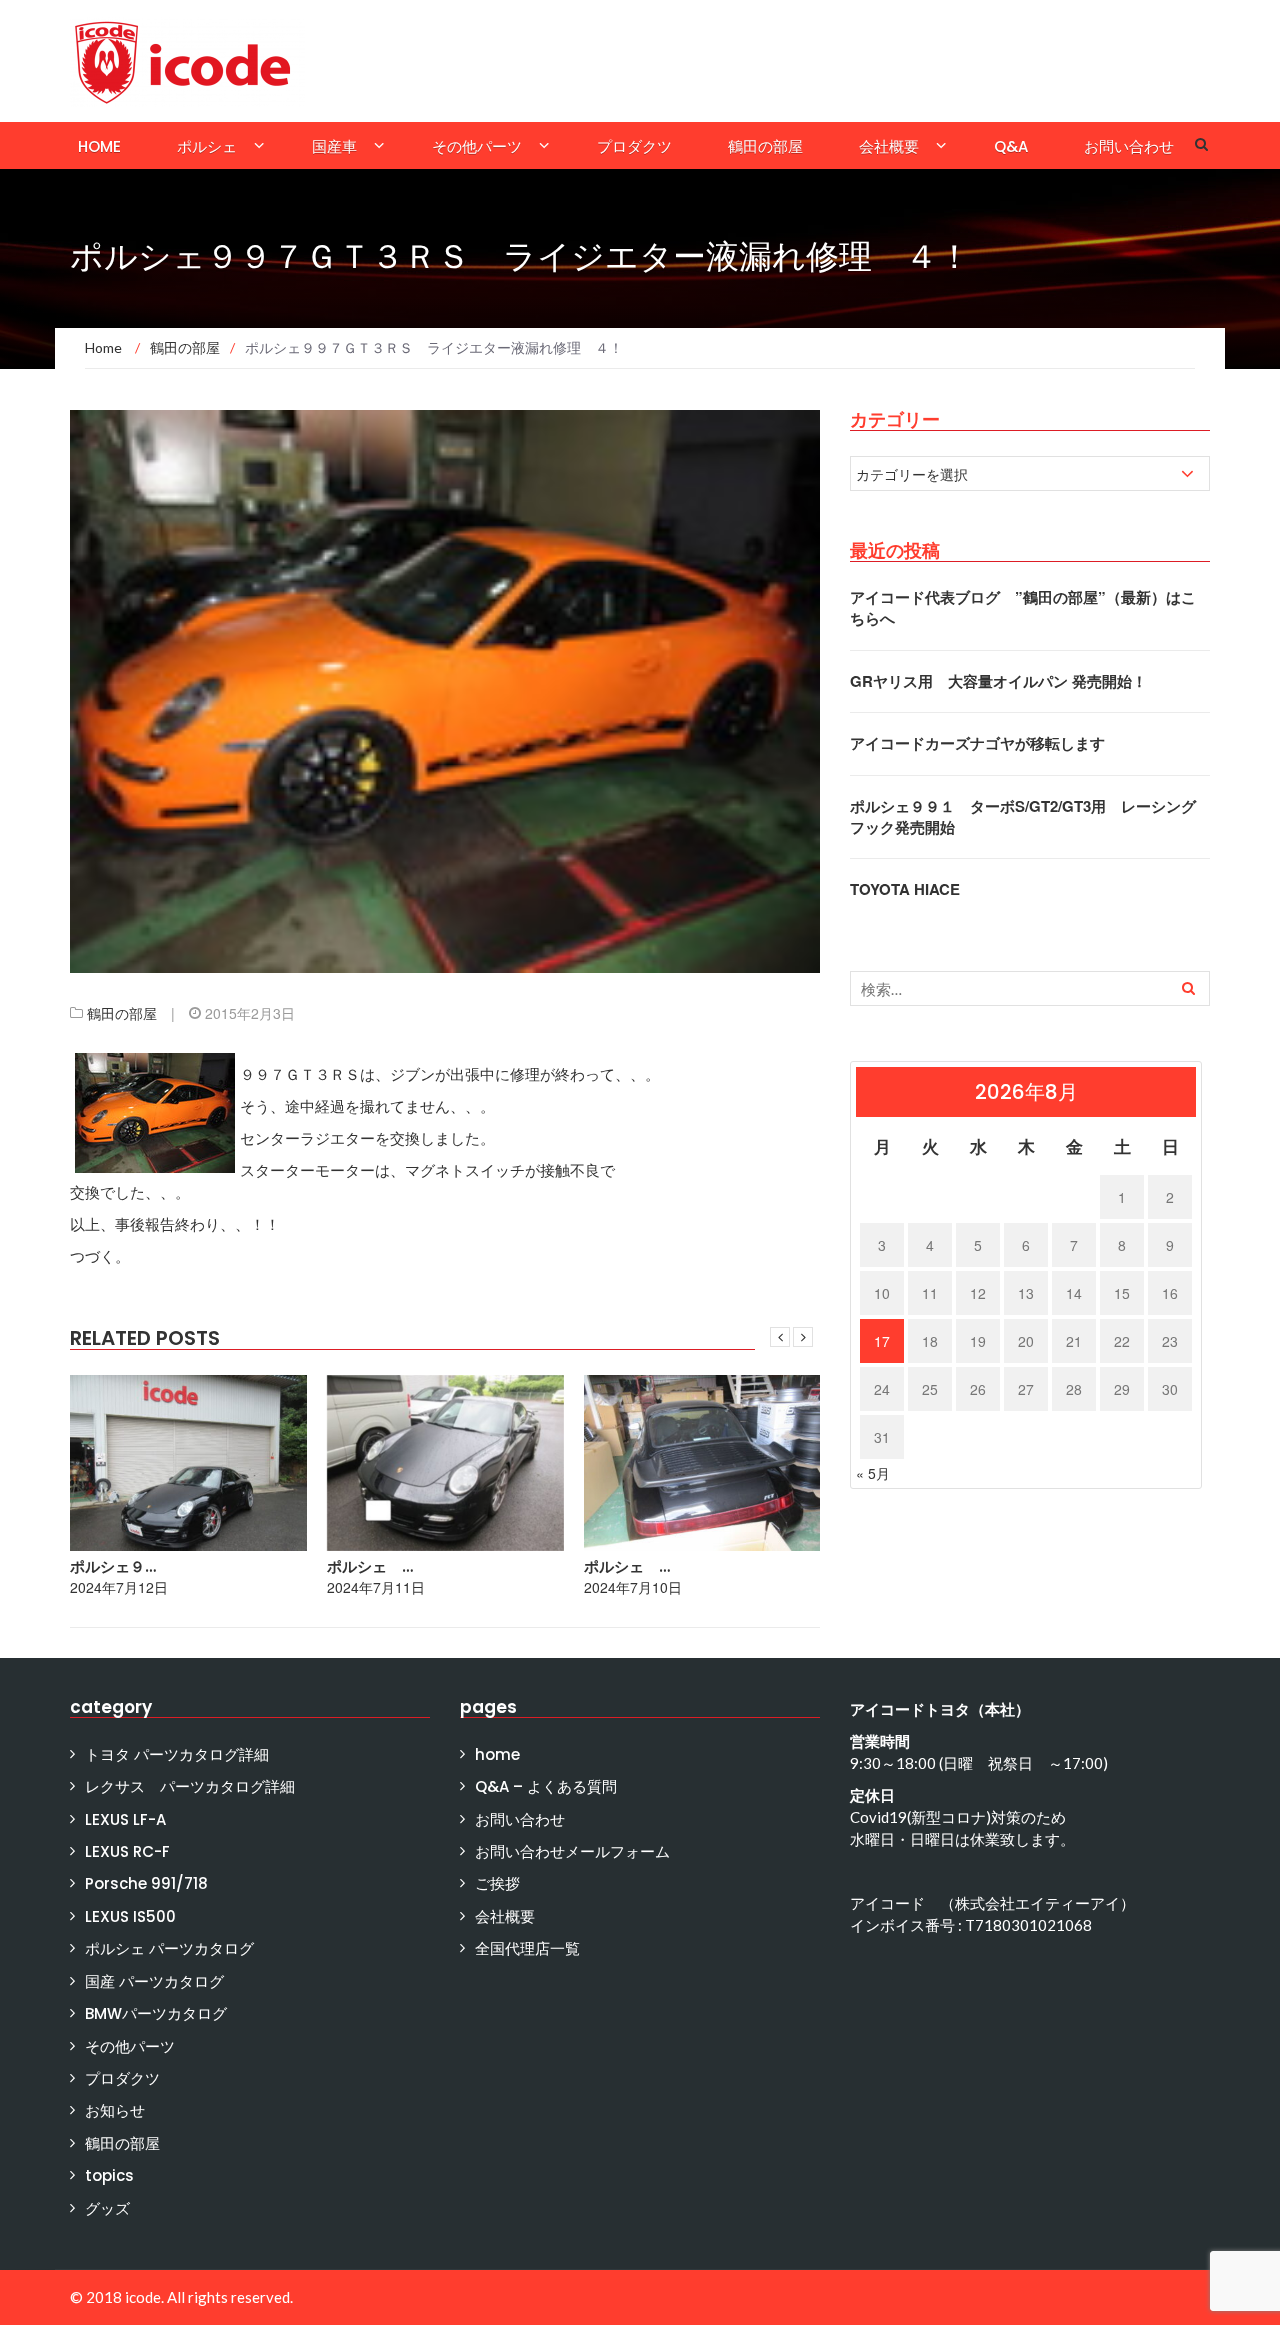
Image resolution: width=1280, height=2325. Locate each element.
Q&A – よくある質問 (546, 1786)
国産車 (334, 146)
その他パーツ (477, 146)
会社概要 (889, 146)
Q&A (1011, 146)
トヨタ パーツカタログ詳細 (177, 1754)
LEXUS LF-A (125, 1819)
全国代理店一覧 (527, 1948)
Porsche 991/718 (146, 1883)
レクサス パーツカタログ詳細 (190, 1786)
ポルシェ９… (113, 1566)
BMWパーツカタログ (156, 2013)
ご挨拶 (497, 1883)
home (99, 146)
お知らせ (115, 2110)
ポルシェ (207, 146)
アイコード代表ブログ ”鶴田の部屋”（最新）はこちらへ (1023, 607)
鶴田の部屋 (765, 146)
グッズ (107, 2208)
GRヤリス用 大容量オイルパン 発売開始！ (998, 681)
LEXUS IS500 (130, 1916)
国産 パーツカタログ (154, 1981)
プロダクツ (634, 146)
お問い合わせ (1129, 146)
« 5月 (873, 1473)
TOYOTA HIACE (905, 889)
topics (109, 2175)
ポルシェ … (370, 1566)
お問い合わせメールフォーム (572, 1851)
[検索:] (1030, 988)
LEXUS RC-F (127, 1851)
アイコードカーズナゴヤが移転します (977, 743)
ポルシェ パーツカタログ (169, 1948)
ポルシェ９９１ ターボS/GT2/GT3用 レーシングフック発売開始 (1023, 816)
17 (882, 1341)
